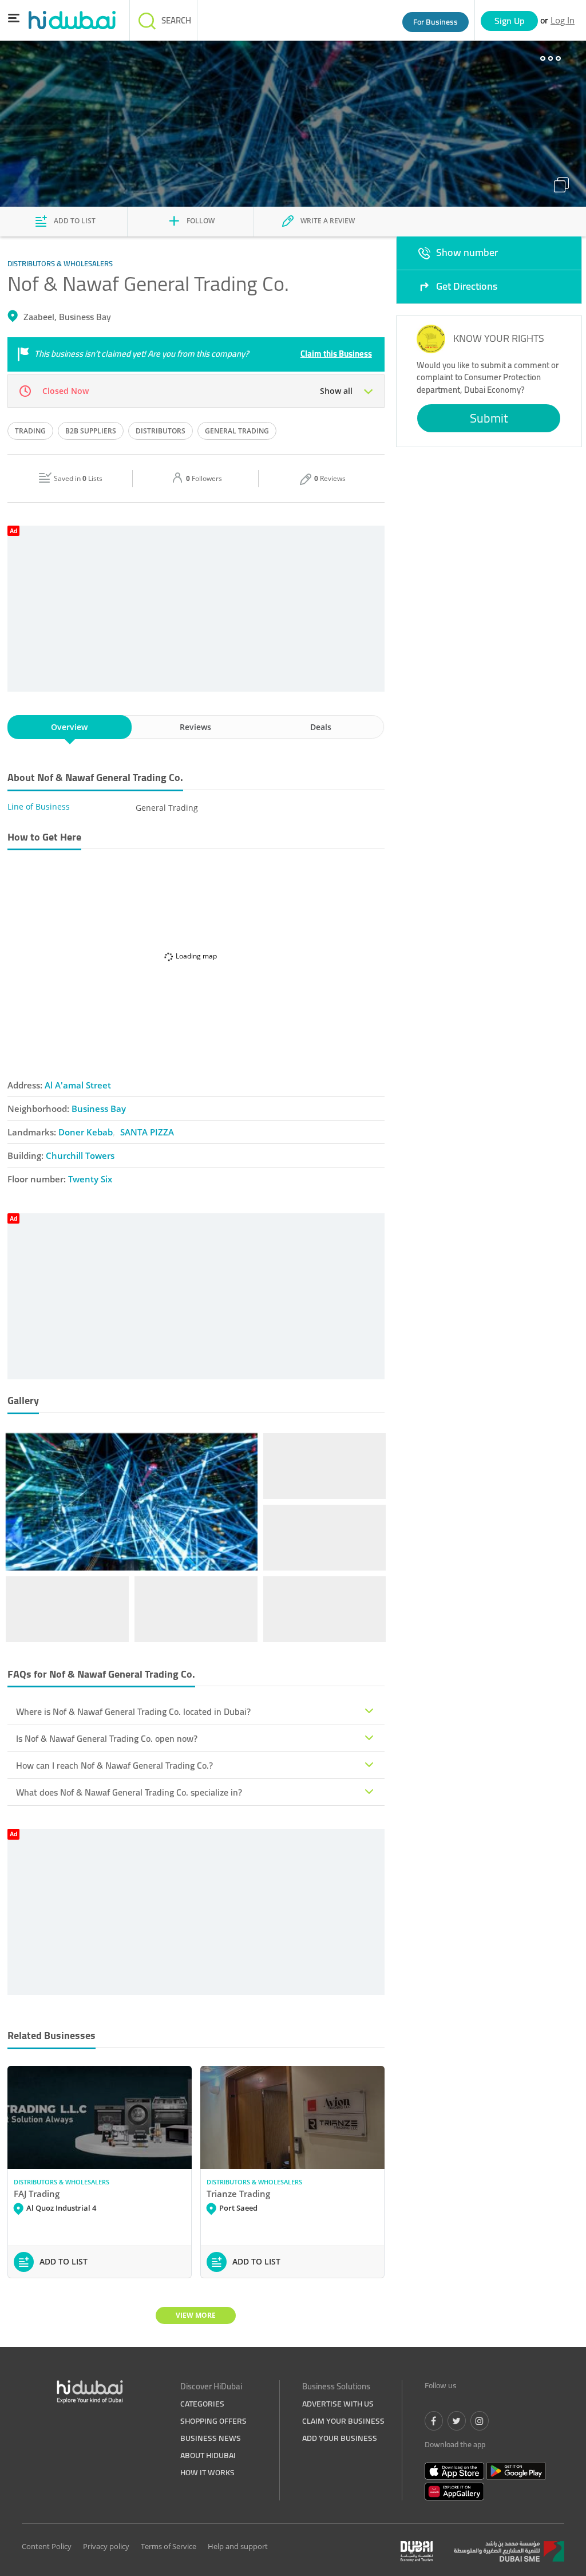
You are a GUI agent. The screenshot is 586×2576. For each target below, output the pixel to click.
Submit (489, 418)
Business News (211, 2438)
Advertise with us (338, 2404)
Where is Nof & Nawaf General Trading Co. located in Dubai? (133, 1711)
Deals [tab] (321, 727)
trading (30, 431)
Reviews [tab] (195, 727)
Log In (563, 20)
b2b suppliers (91, 431)
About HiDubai (208, 2455)
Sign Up (510, 21)
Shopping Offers (213, 2421)
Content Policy (47, 2546)
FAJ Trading (37, 2194)
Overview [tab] (69, 727)
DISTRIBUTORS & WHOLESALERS (62, 2182)
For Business (435, 22)
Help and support (238, 2546)
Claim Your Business (343, 2421)
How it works (207, 2472)
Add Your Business (340, 2438)
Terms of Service (169, 2546)
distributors (161, 431)
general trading (237, 431)
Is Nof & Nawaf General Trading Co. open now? (107, 1738)
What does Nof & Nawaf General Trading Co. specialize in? (129, 1792)
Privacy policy (106, 2546)
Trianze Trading (238, 2194)
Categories (202, 2404)
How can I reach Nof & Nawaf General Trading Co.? (114, 1765)
